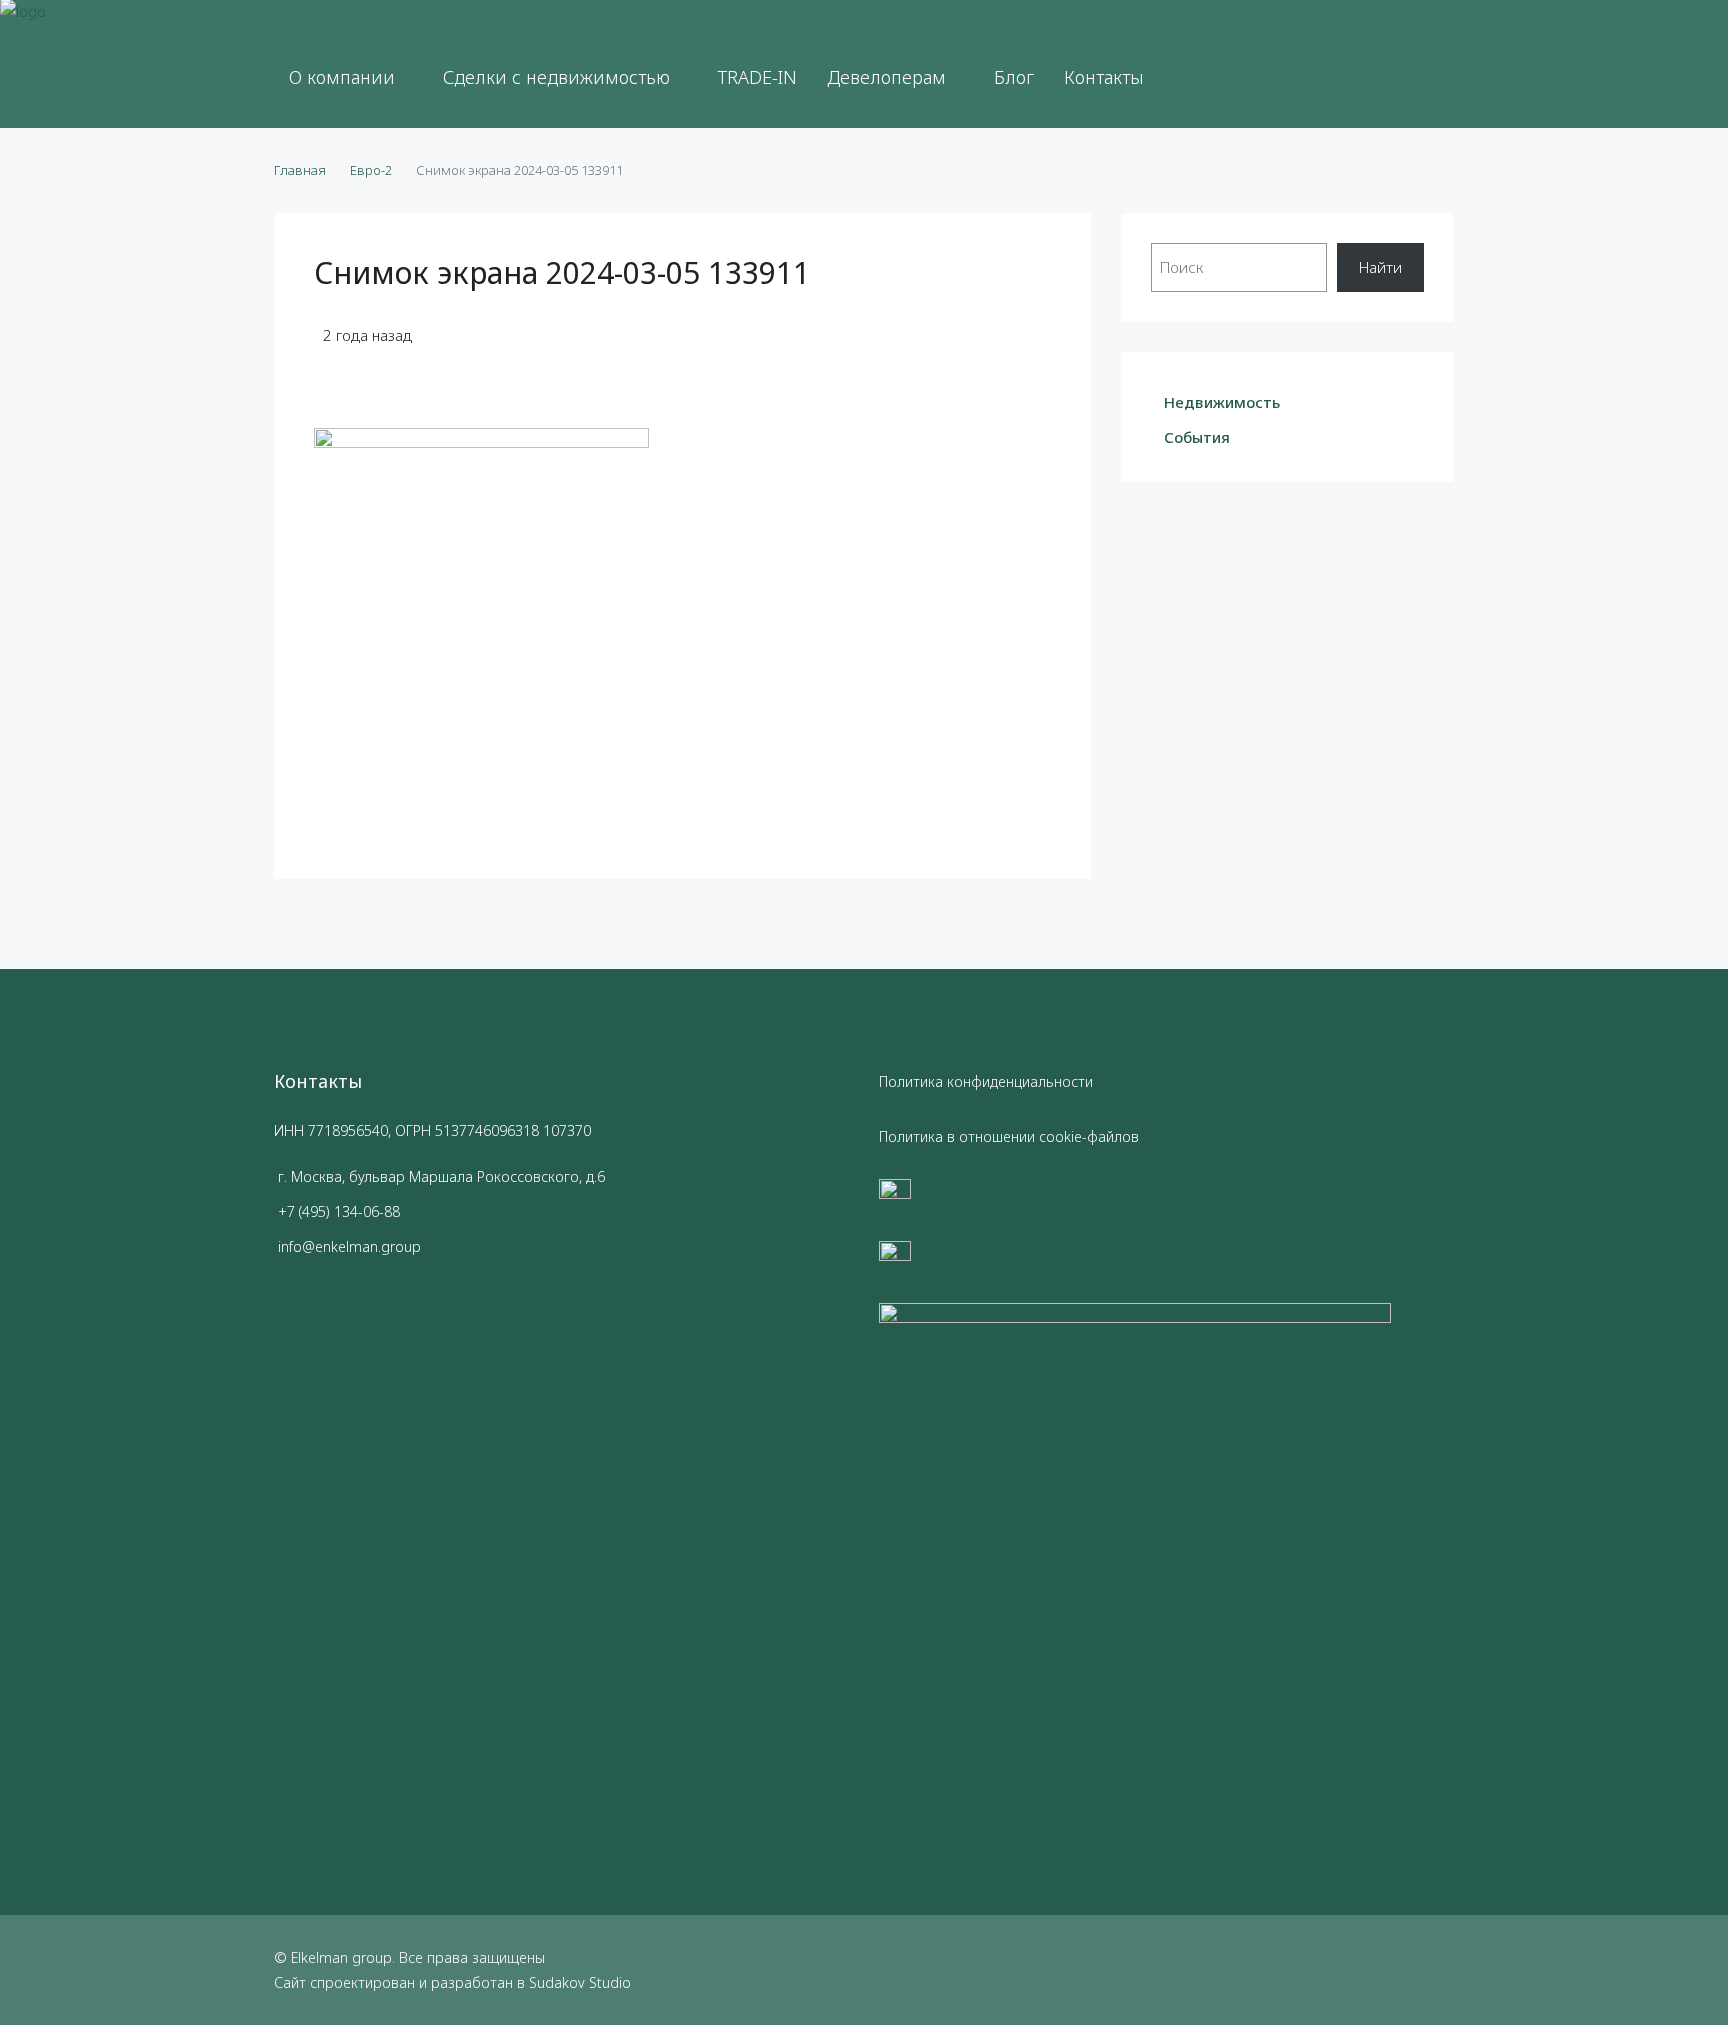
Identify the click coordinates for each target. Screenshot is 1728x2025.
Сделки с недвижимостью (556, 77)
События (1197, 437)
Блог (1014, 77)
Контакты (1104, 77)
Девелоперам (886, 77)
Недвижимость (1222, 402)
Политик (907, 1081)
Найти (1380, 267)
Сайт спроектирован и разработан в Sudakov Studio (452, 1982)
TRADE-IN (757, 77)
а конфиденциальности (1014, 1081)
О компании (342, 77)
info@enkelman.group (349, 1246)
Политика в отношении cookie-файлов (1009, 1136)
